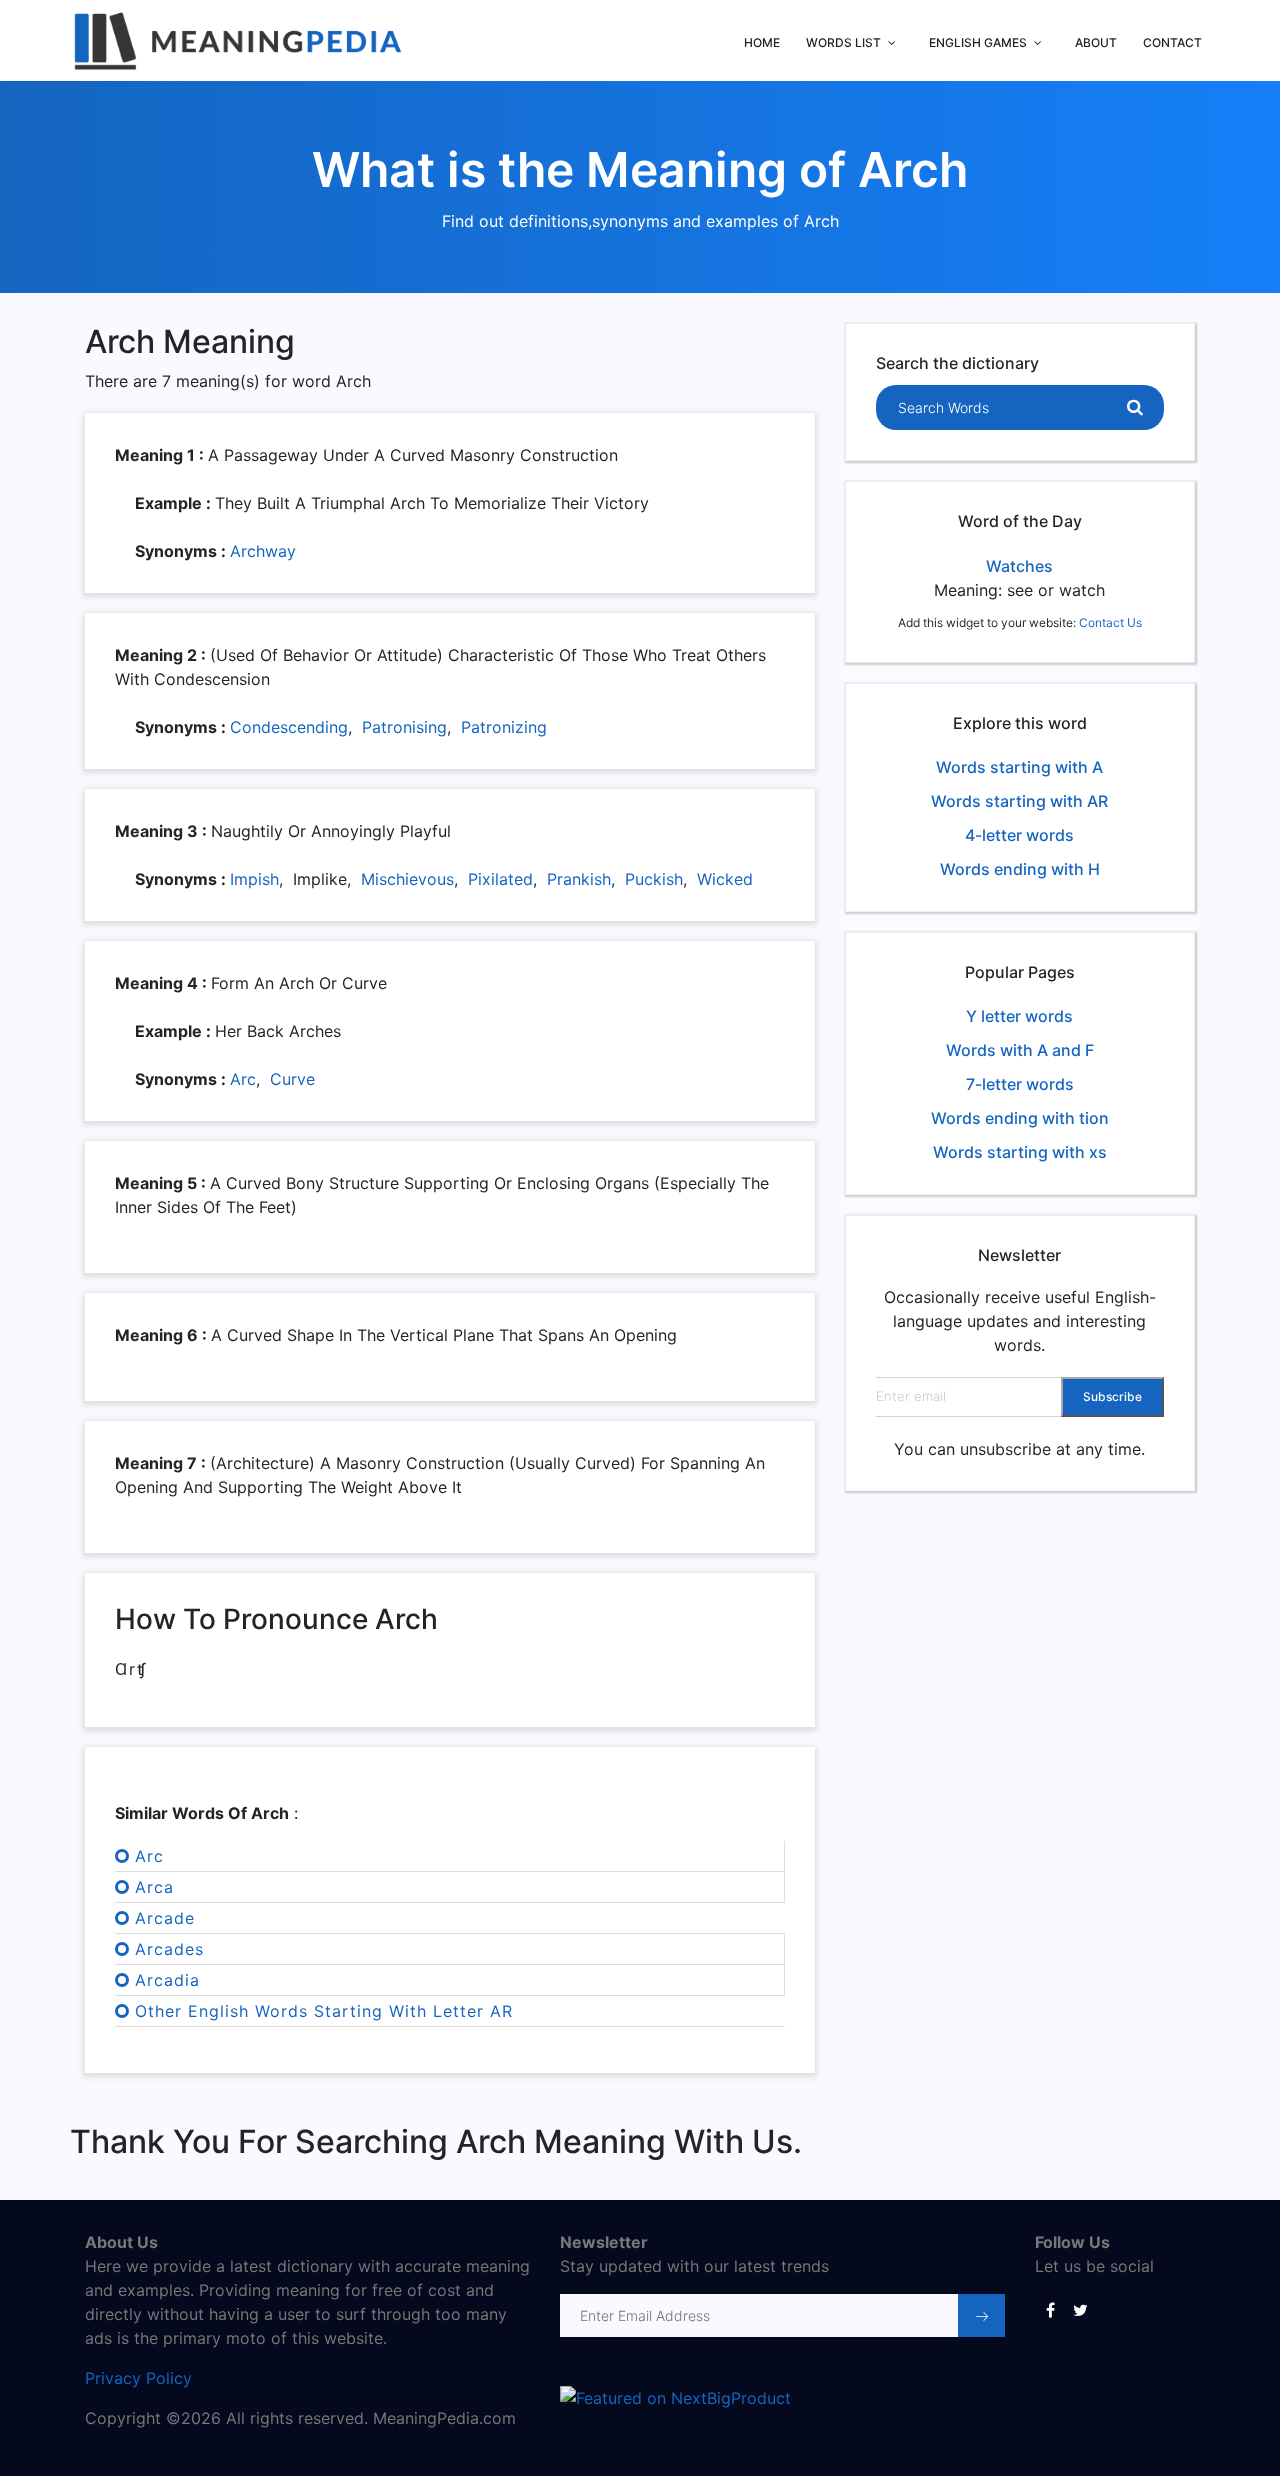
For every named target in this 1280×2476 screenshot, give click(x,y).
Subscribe (1112, 1396)
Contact (1172, 42)
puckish (654, 879)
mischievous (407, 879)
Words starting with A (1019, 767)
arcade (165, 1918)
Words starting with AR (1019, 801)
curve (292, 1079)
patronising (404, 727)
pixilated (500, 879)
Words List (843, 42)
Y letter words (1019, 1016)
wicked (725, 879)
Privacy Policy (138, 2378)
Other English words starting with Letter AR (324, 2011)
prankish (579, 879)
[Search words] (1135, 408)
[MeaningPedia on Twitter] (1080, 2309)
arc (243, 1079)
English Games (978, 42)
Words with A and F (1020, 1050)
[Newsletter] (981, 2315)
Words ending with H (1020, 869)
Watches (1019, 566)
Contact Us (1110, 622)
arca (154, 1887)
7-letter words (1020, 1084)
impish (254, 879)
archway (263, 551)
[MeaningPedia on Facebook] (1050, 2309)
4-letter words (1019, 835)
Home (762, 42)
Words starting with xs (1020, 1152)
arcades (169, 1949)
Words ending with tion (1020, 1118)
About (1096, 42)
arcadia (167, 1980)
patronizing (504, 727)
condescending (289, 727)
